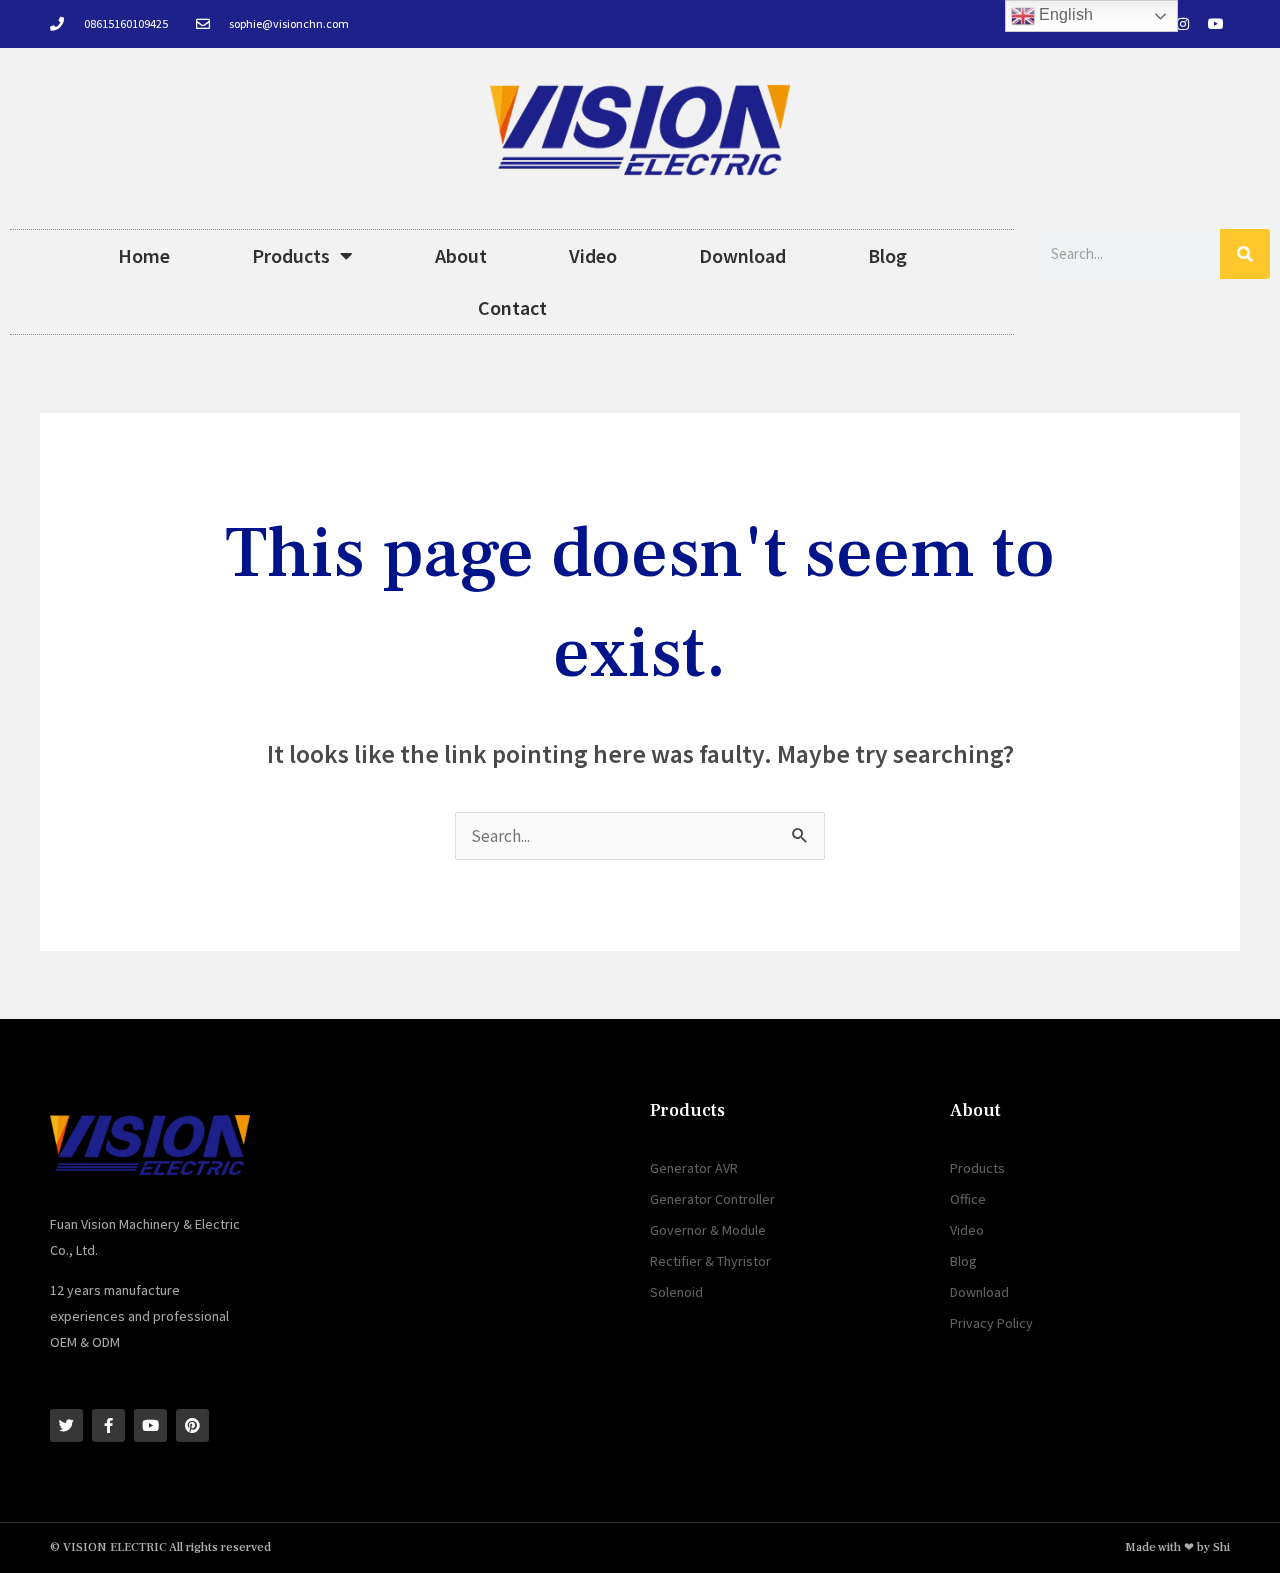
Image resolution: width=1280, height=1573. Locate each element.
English (1064, 14)
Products (291, 255)
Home (144, 255)
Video (593, 255)
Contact (512, 307)
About (461, 255)
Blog (887, 255)
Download (742, 255)
